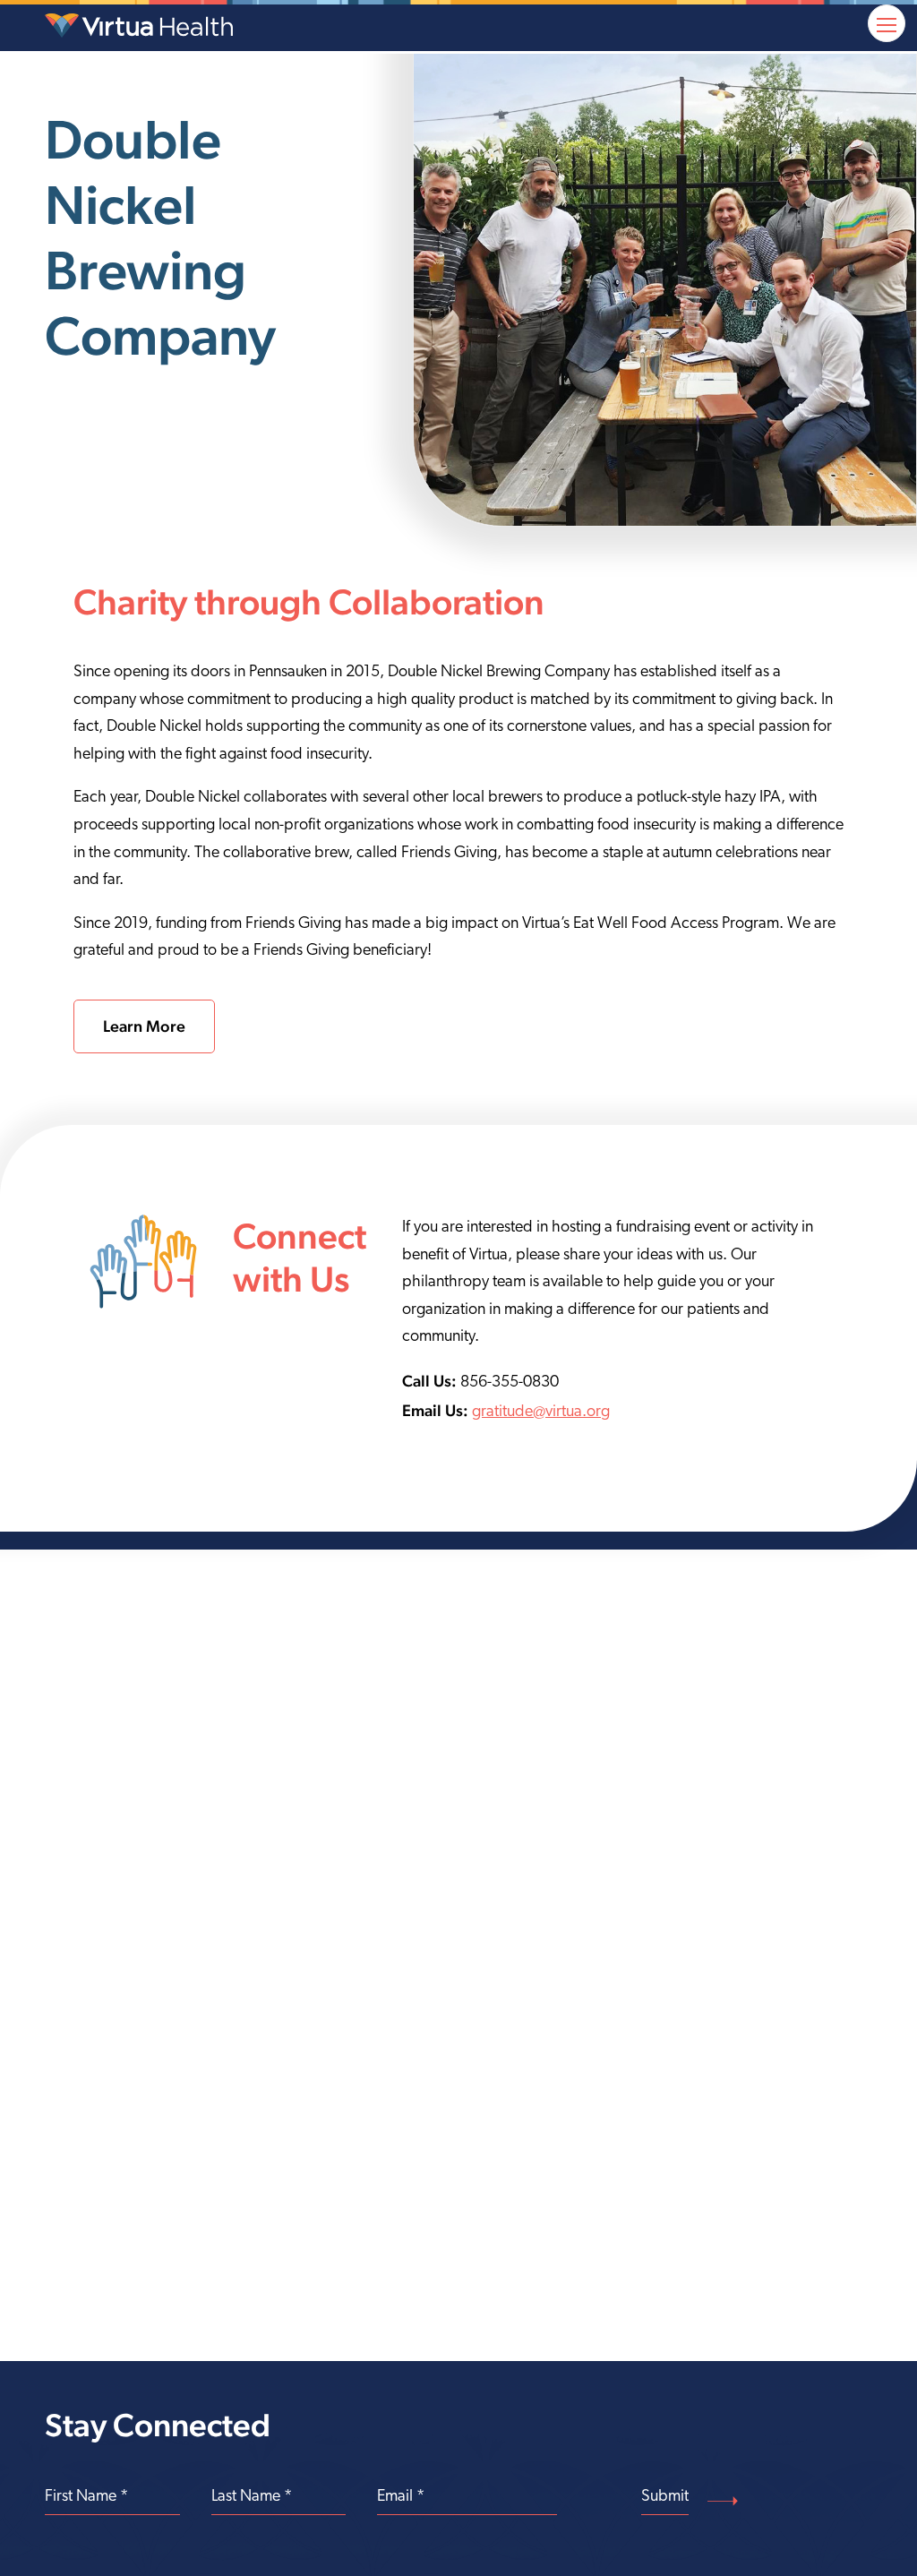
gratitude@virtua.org (541, 1413)
